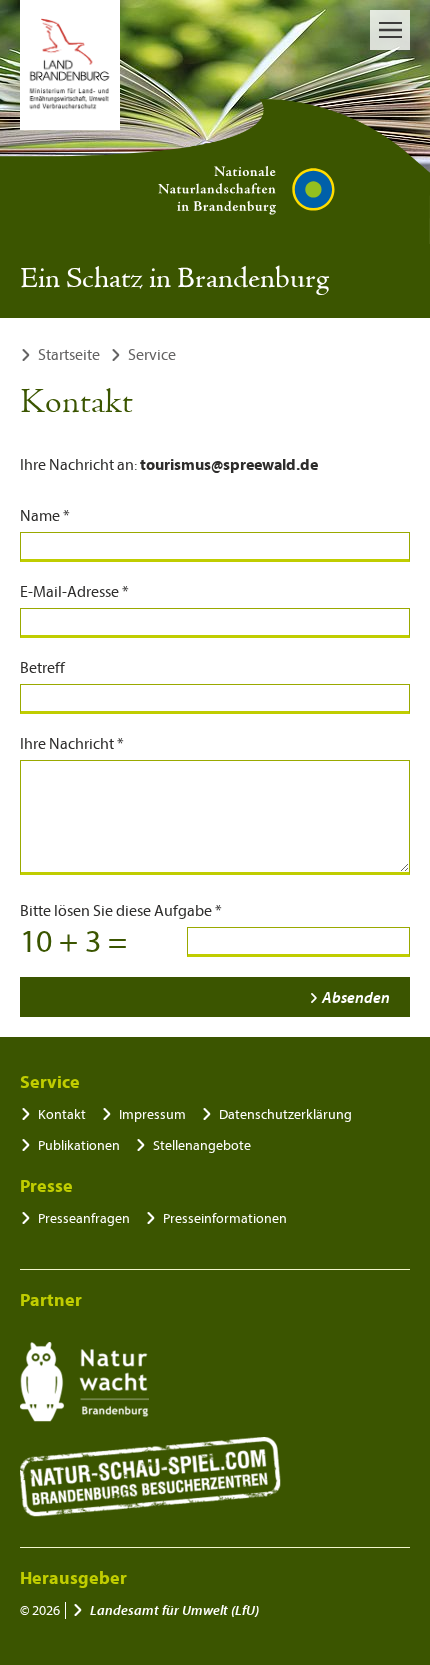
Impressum (152, 1114)
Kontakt (62, 1114)
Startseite (69, 355)
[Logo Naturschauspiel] (150, 1477)
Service (152, 355)
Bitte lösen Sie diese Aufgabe (121, 911)
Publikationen (79, 1145)
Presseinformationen (225, 1218)
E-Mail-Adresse (74, 592)
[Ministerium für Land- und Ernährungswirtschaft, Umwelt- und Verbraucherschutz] (70, 65)
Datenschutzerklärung (285, 1114)
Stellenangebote (202, 1145)
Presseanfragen (84, 1218)
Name (45, 516)
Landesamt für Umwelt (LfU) (174, 1610)
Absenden (356, 998)
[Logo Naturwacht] (84, 1382)
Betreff (42, 668)
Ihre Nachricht (72, 744)
